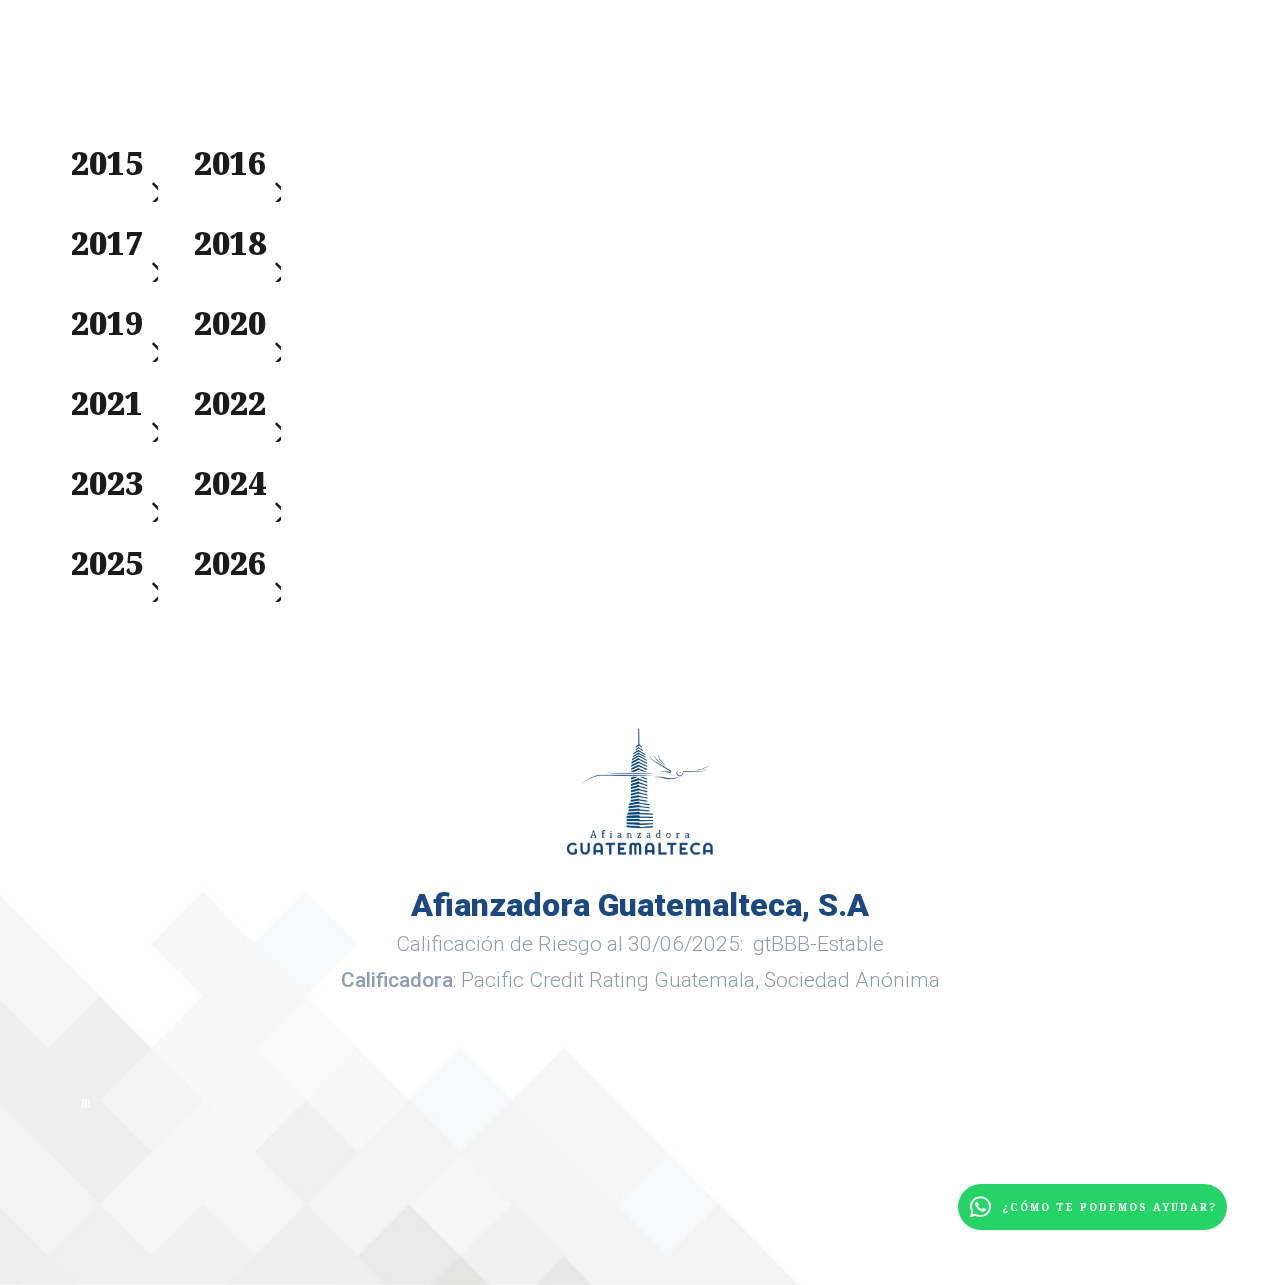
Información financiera (756, 71)
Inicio (313, 71)
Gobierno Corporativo (970, 71)
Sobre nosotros (553, 71)
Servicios (408, 71)
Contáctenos (1155, 71)
